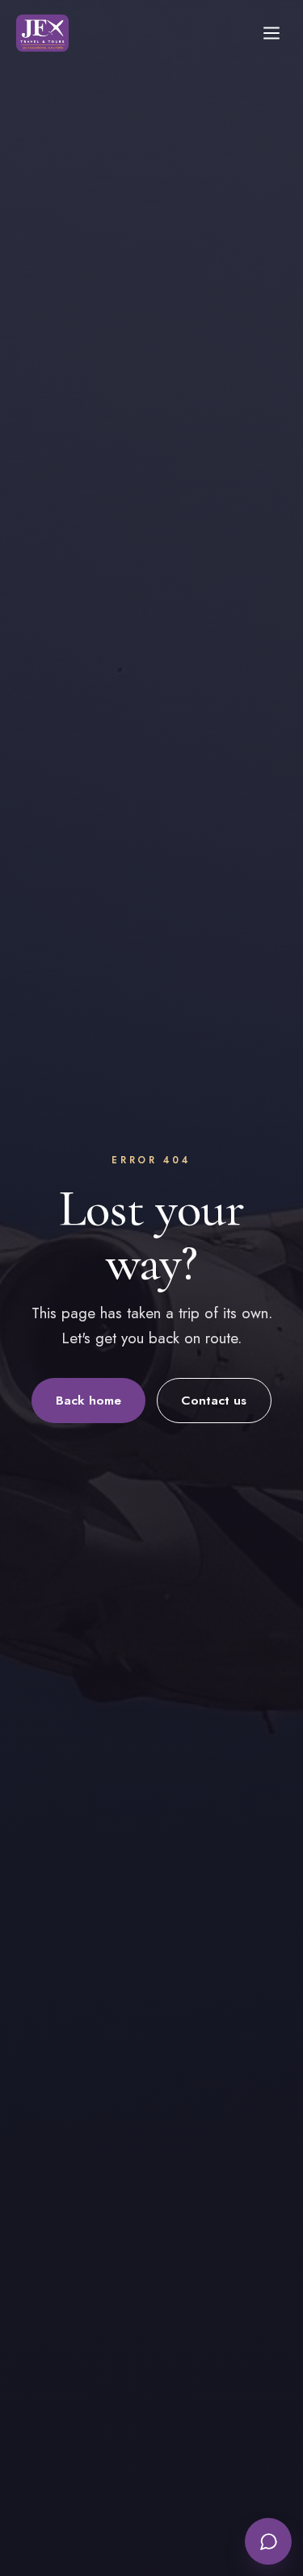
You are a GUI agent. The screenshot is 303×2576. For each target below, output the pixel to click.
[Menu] (271, 33)
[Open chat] (268, 2541)
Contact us (214, 1400)
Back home (88, 1400)
